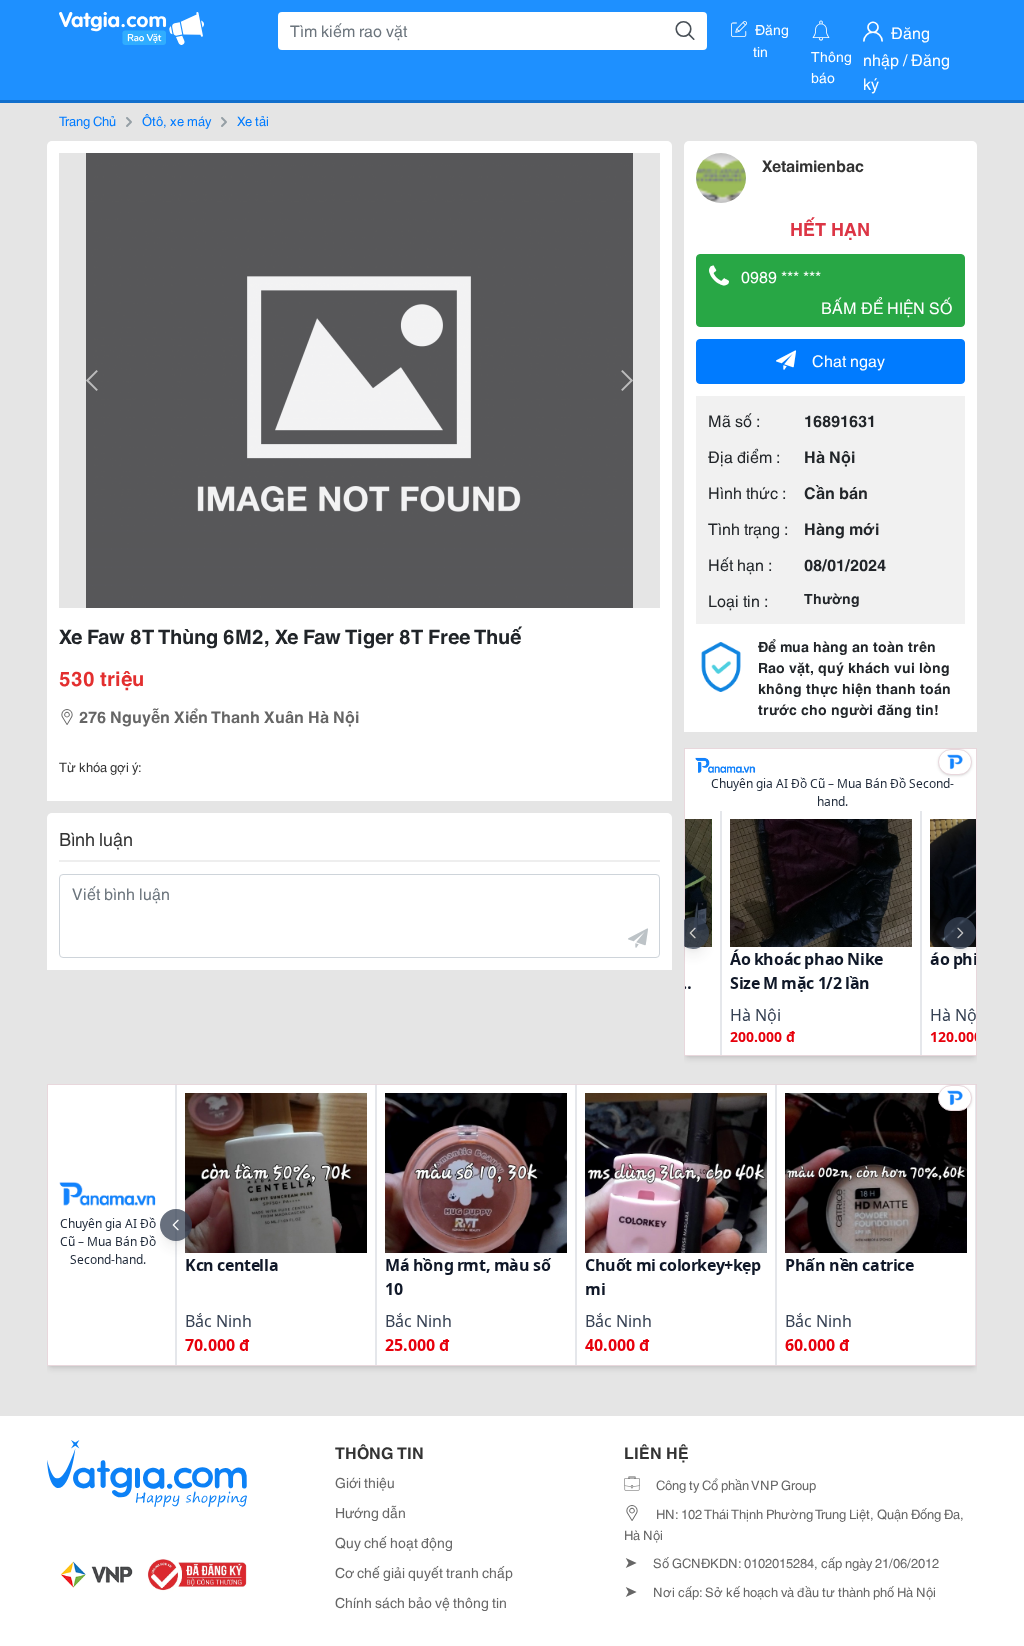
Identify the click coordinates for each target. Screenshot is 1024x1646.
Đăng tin (771, 33)
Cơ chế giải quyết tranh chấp (424, 1572)
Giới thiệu (365, 1482)
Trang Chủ (87, 120)
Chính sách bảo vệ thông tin (421, 1602)
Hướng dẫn (370, 1512)
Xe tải (253, 120)
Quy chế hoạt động (394, 1542)
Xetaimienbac (813, 164)
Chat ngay (848, 359)
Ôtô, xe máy (176, 120)
